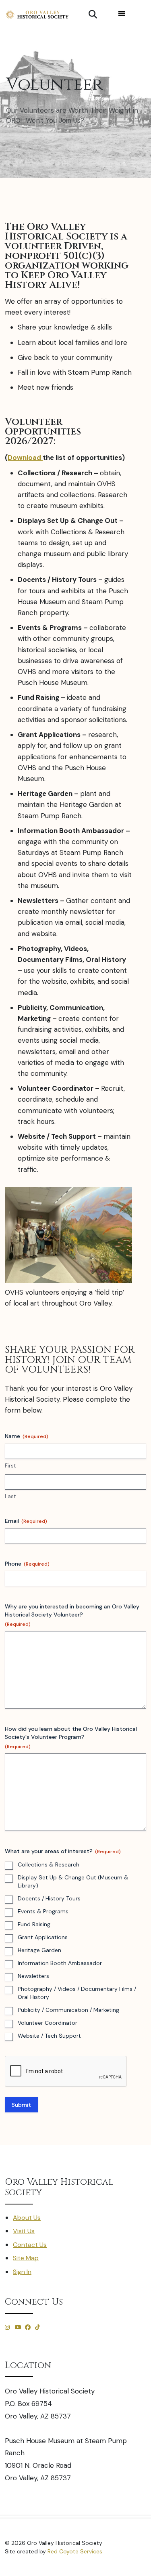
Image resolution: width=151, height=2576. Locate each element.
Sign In (22, 2272)
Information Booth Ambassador (60, 1963)
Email (26, 1521)
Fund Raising (34, 1924)
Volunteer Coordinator (48, 2023)
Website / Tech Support (49, 2036)
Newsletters (33, 1976)
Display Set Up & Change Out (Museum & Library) (73, 1881)
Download (25, 458)
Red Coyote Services (75, 2551)
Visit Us (24, 2231)
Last (10, 1496)
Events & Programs (43, 1911)
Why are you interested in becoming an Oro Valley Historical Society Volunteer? (72, 1615)
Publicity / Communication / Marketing (68, 2010)
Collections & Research (49, 1864)
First (10, 1466)
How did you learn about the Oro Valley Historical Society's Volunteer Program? (71, 1737)
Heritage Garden (39, 1950)
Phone (27, 1564)
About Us (27, 2218)
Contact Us (30, 2245)
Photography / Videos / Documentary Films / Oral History (77, 1993)
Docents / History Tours (49, 1898)
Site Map (26, 2258)
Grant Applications (43, 1937)
